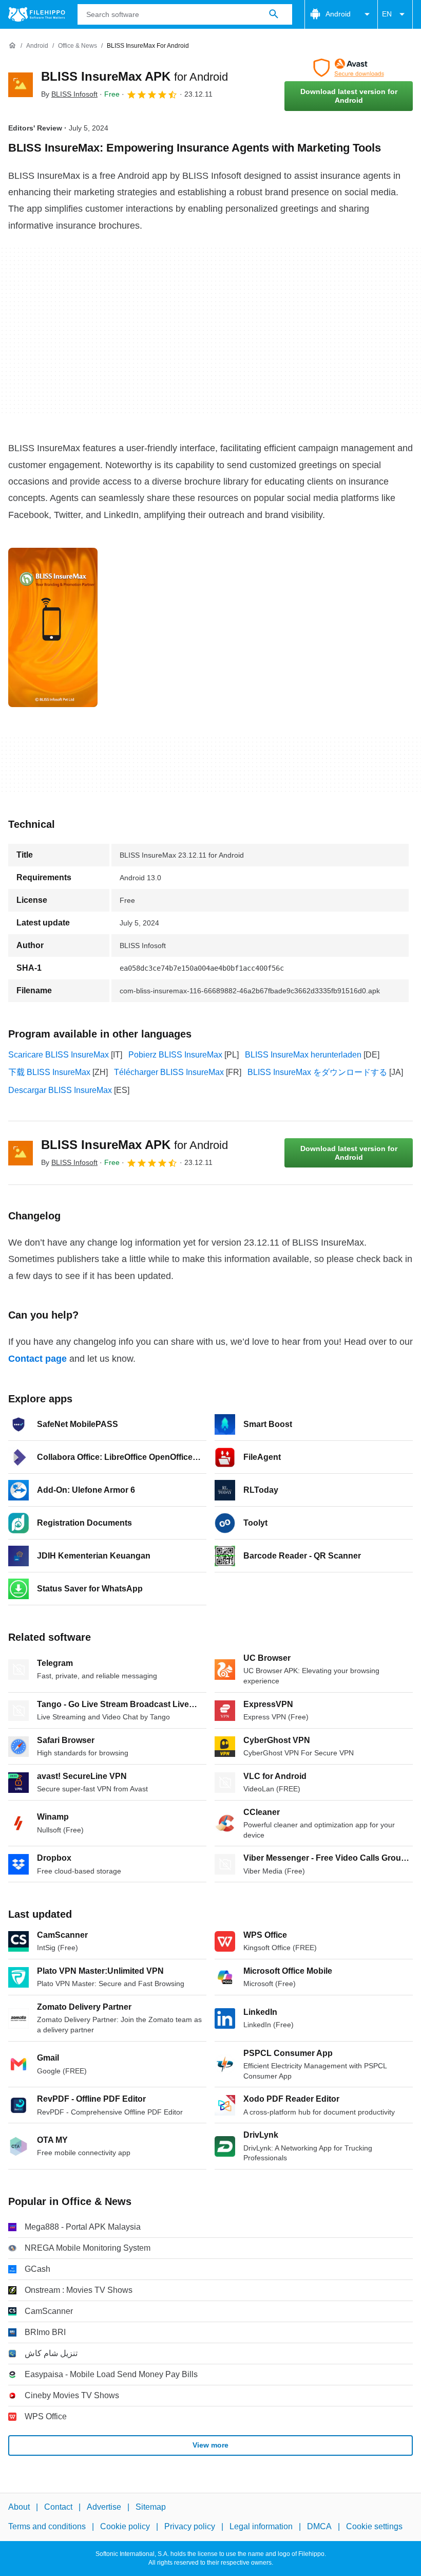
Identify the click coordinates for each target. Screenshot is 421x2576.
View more (210, 2445)
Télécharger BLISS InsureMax (169, 1072)
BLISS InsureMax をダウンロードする (317, 1072)
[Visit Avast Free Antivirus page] (349, 68)
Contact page (37, 1359)
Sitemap (151, 2507)
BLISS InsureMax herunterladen (303, 1055)
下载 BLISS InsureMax (49, 1072)
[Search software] (274, 14)
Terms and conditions (47, 2526)
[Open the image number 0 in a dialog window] (53, 627)
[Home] (12, 46)
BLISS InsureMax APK (135, 76)
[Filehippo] (37, 14)
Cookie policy (125, 2526)
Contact (58, 2507)
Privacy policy (190, 2526)
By (69, 94)
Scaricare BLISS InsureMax (59, 1055)
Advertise (104, 2507)
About (19, 2507)
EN (387, 14)
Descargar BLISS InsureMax (60, 1090)
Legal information (261, 2526)
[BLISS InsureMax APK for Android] (21, 85)
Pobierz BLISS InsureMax (175, 1055)
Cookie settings (374, 2526)
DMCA (319, 2526)
